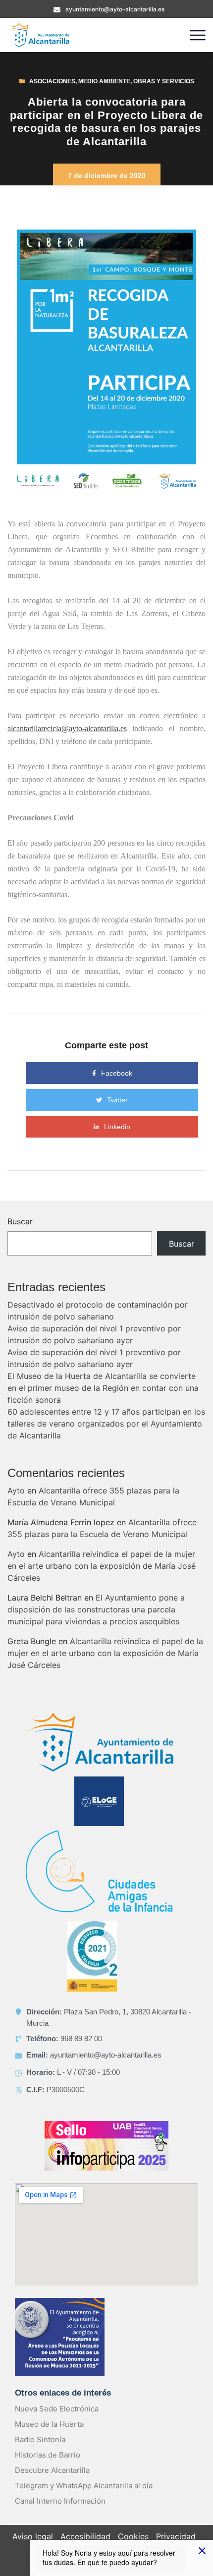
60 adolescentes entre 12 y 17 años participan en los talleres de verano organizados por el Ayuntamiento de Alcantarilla (106, 1424)
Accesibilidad (85, 2536)
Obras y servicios (164, 81)
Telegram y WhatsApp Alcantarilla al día (84, 2486)
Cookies (133, 2536)
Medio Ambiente (104, 81)
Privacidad (176, 2536)
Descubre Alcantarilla (52, 2470)
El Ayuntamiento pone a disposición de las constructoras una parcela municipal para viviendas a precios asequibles (96, 1609)
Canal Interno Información (60, 2501)
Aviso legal (33, 2536)
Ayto (16, 1490)
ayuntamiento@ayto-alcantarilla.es (115, 9)
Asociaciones (52, 81)
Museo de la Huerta (49, 2424)
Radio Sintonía (40, 2439)
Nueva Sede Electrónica (57, 2409)
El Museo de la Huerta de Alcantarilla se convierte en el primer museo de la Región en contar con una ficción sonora (103, 1388)
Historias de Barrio (48, 2455)
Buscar (20, 1221)
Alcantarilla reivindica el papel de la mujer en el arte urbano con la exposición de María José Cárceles (102, 1566)
